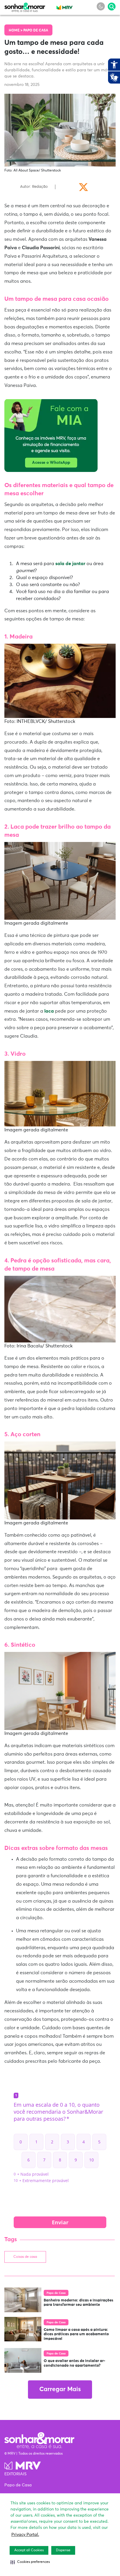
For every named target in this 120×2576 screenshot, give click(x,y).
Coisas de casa (25, 2257)
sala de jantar (71, 564)
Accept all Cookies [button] (29, 2550)
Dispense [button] (63, 2550)
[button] (30, 2562)
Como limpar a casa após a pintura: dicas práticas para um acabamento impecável (76, 2334)
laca (49, 1011)
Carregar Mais (60, 2390)
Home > (16, 31)
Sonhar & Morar (25, 6)
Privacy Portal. (25, 2535)
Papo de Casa (36, 31)
